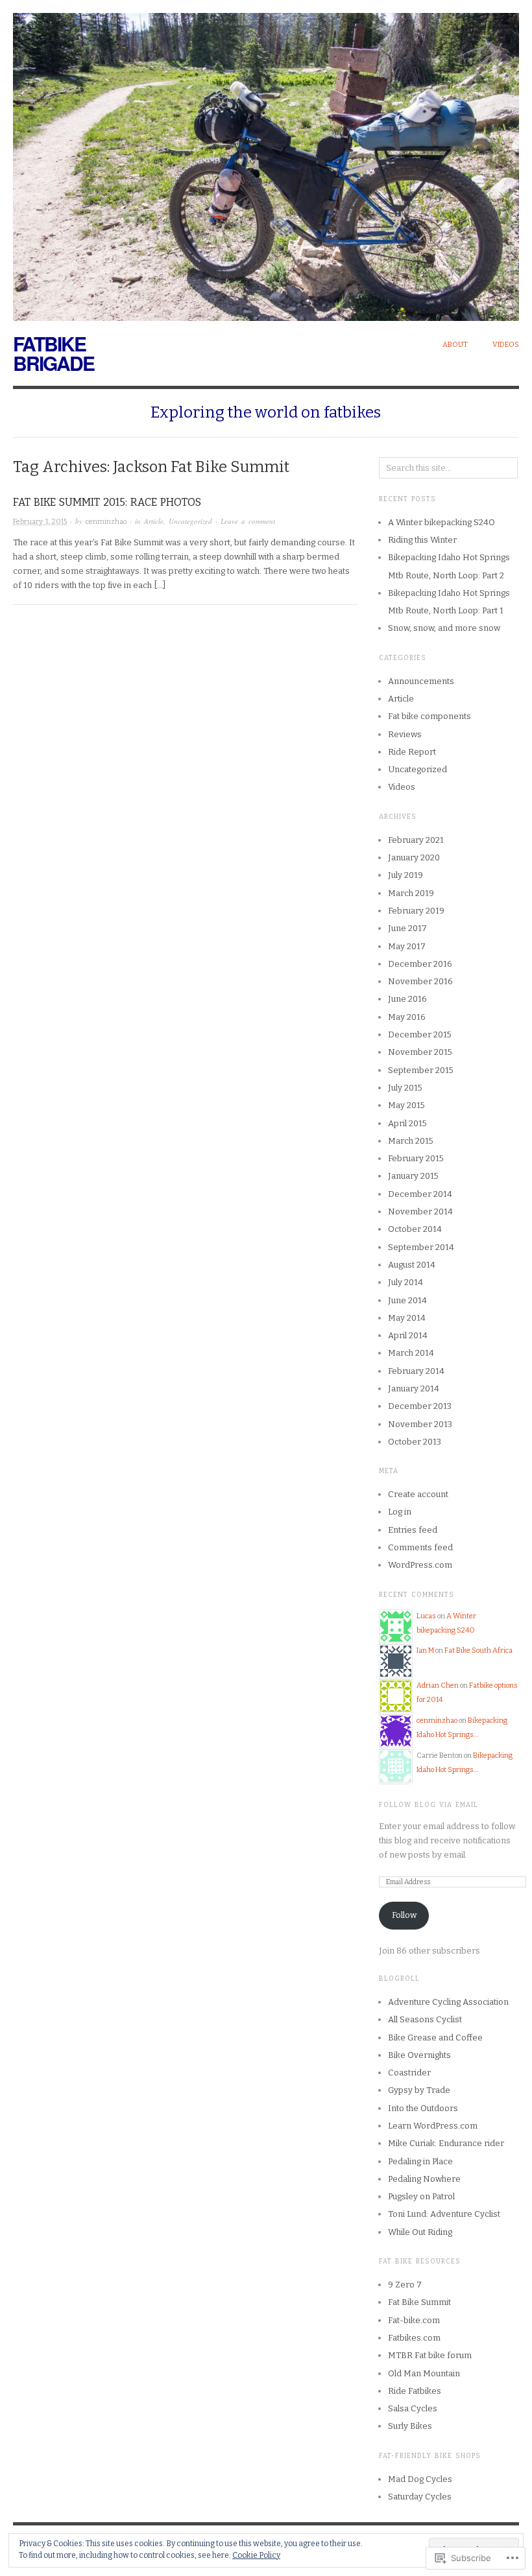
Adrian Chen (438, 1685)
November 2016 (420, 981)
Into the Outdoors (423, 2108)
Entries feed (413, 1530)
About (455, 345)
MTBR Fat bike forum (430, 2355)
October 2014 (415, 1229)
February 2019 (416, 911)
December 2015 (420, 1034)
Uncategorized (190, 521)
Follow (404, 1915)
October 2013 (415, 1442)
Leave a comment (248, 521)
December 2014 (420, 1194)
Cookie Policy (256, 2555)
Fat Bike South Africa (478, 1650)
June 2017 (407, 928)
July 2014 (405, 1282)
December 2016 (420, 964)
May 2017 (407, 946)
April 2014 (408, 1335)
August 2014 (412, 1265)
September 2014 (421, 1247)
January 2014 (414, 1388)
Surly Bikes (410, 2426)
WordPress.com (420, 1565)
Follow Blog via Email (429, 1805)
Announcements (421, 681)
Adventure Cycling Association (448, 2002)
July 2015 (405, 1088)
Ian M (425, 1650)
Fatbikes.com (414, 2338)
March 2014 (411, 1353)
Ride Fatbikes (415, 2391)
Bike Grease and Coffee (435, 2038)
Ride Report (412, 752)
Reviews (405, 734)
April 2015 (407, 1123)
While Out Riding (420, 2232)
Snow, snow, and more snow (444, 628)
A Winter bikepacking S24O (441, 522)
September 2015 (421, 1070)
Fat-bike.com (414, 2320)
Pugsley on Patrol (421, 2196)
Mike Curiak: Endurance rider (446, 2143)
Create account (418, 1494)
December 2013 (420, 1406)
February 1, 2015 (40, 522)
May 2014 (407, 1318)
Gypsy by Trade (419, 2090)
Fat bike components (429, 716)
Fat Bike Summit (419, 2302)
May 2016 (407, 1017)
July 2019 (405, 875)
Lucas (426, 1616)
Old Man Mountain (424, 2373)
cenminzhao (106, 522)
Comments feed (420, 1547)
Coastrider (409, 2073)
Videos (506, 345)
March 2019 (411, 893)
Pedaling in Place (420, 2161)
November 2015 (420, 1052)
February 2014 (416, 1371)
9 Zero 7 (405, 2285)
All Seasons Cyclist (425, 2019)
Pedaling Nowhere (424, 2179)
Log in (400, 1512)
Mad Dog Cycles (420, 2479)
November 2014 (420, 1211)
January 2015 (413, 1176)
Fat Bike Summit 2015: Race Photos (107, 502)
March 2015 (411, 1141)
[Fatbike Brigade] (266, 160)
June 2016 (407, 999)
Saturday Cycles (420, 2497)
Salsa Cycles (413, 2408)
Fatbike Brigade (54, 353)
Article (154, 521)
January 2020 (414, 857)
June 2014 (407, 1300)
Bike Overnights (419, 2055)
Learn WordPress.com (433, 2126)
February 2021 (416, 840)
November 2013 (420, 1424)
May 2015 (406, 1105)
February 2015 (416, 1158)
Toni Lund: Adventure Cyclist (444, 2214)
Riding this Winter (422, 540)
